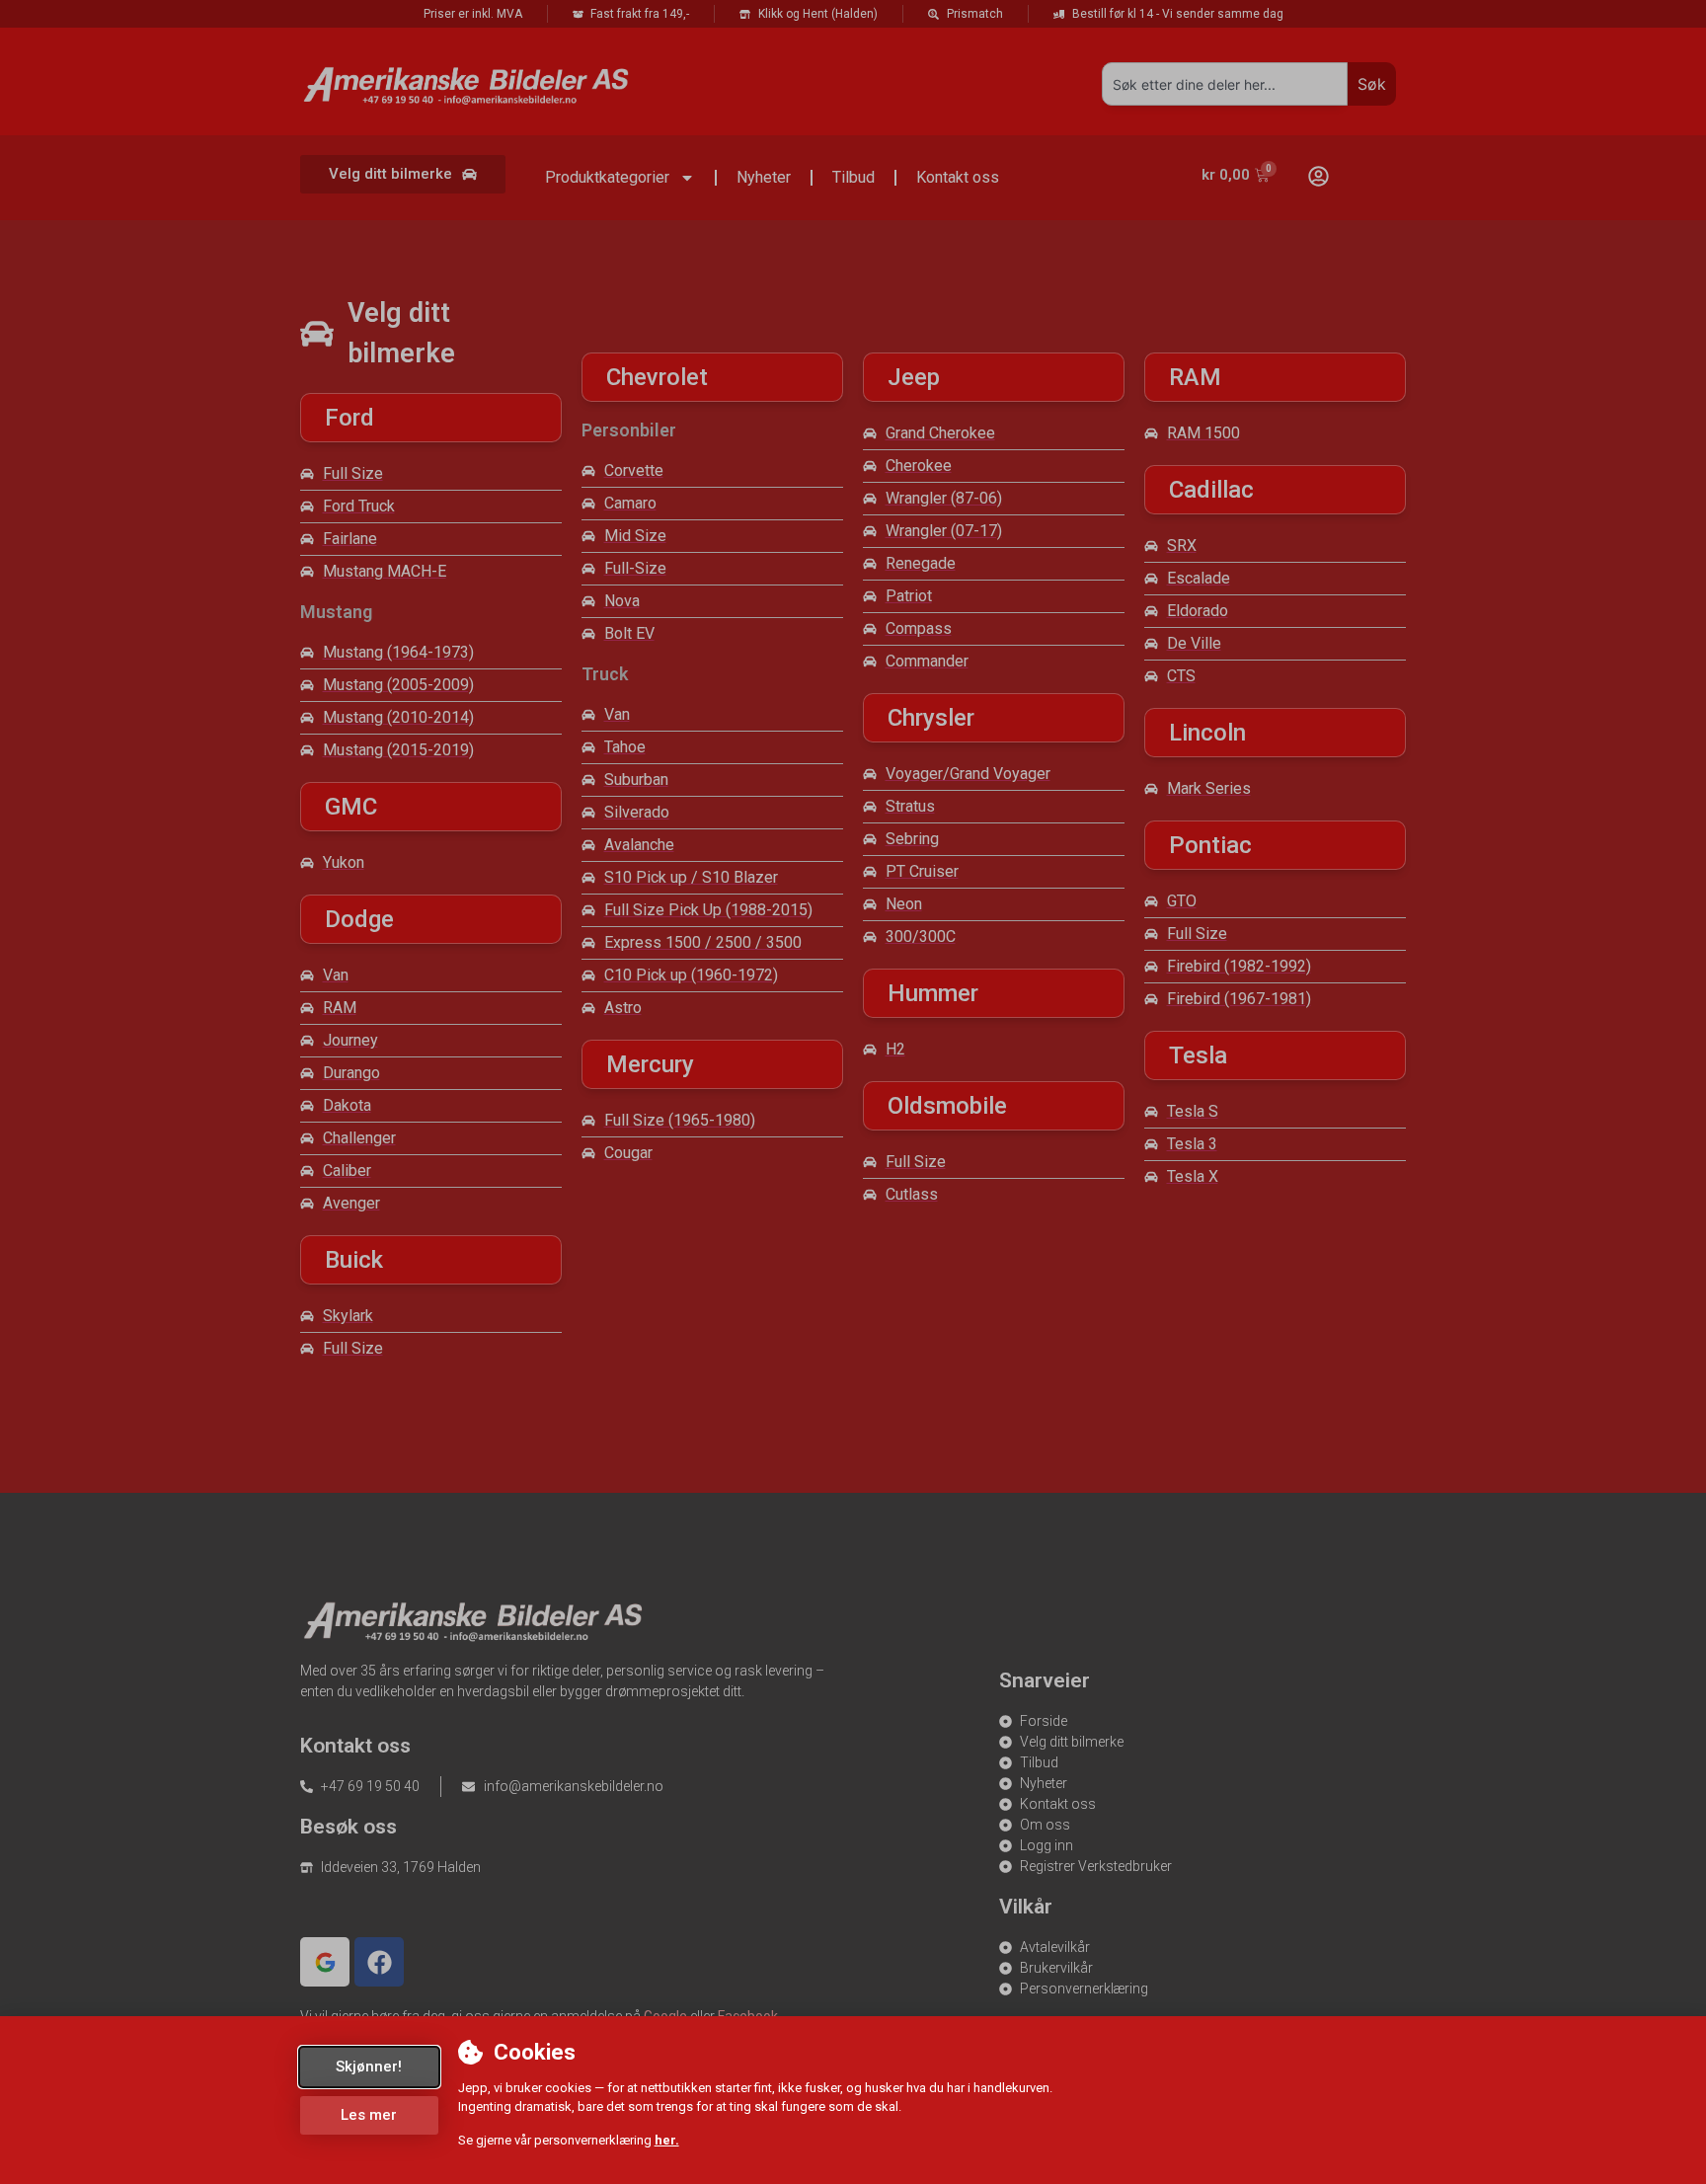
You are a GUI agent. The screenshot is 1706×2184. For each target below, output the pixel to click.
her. (667, 2140)
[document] (853, 1092)
